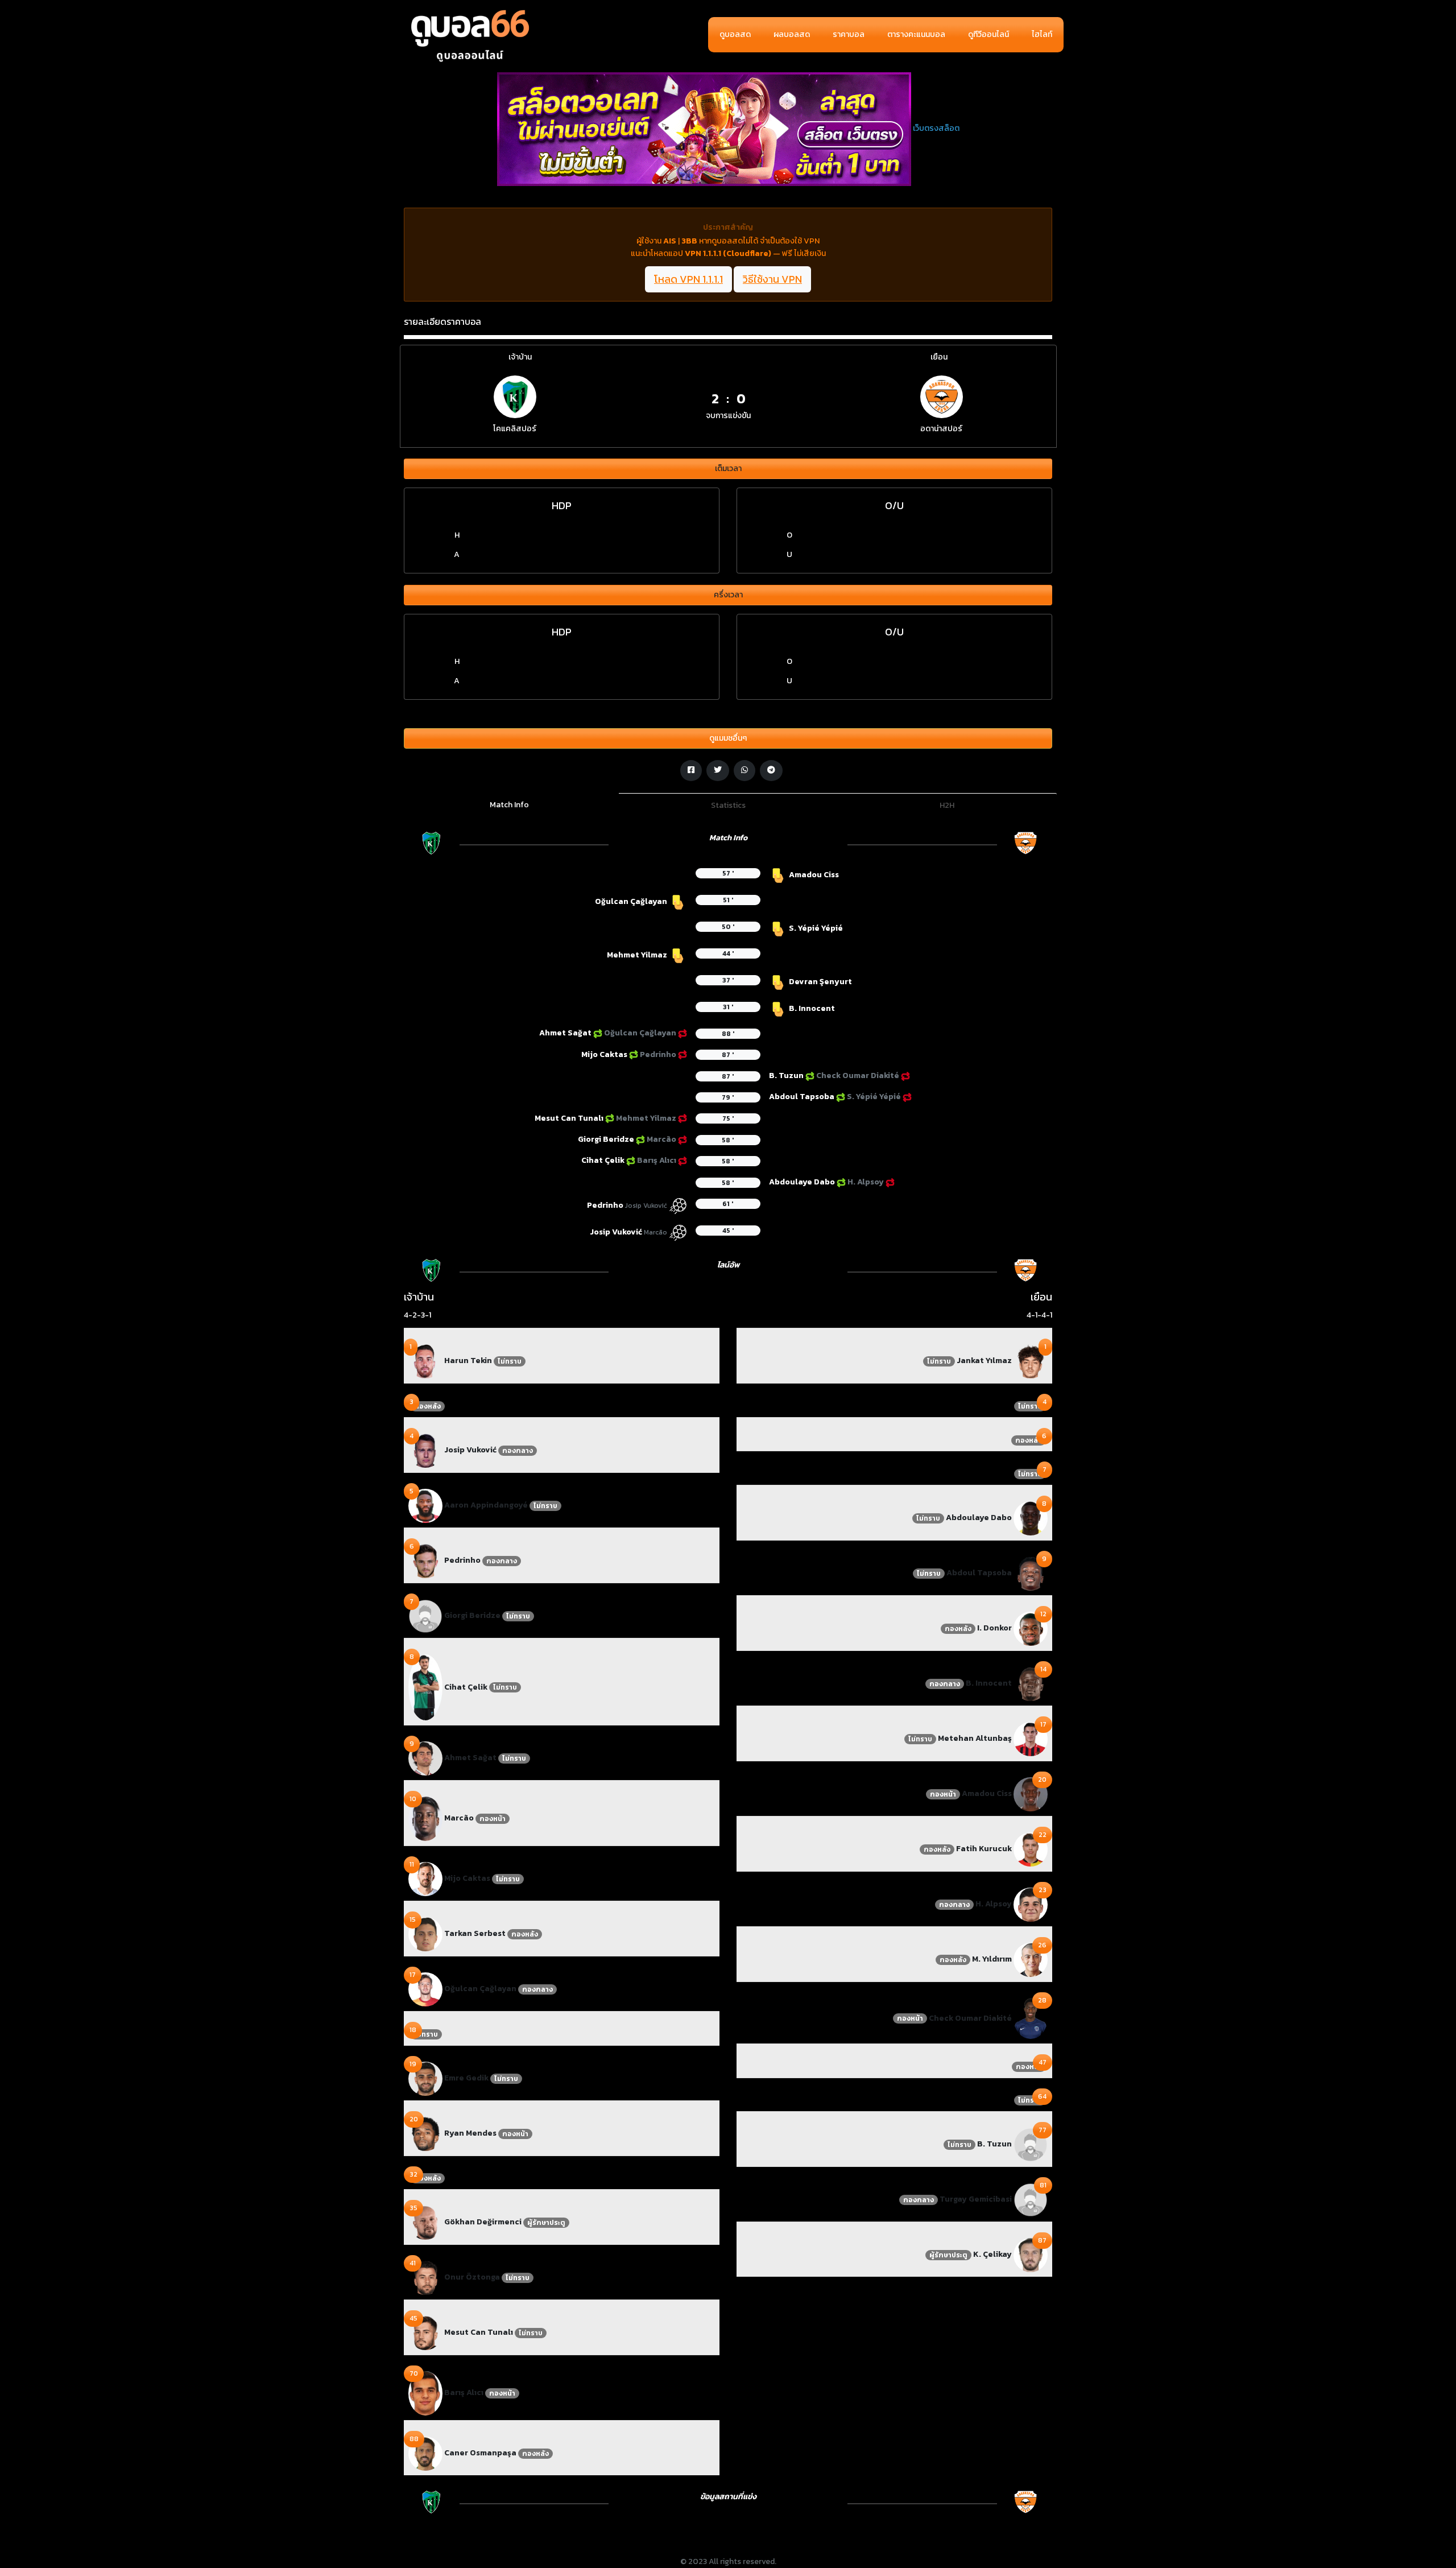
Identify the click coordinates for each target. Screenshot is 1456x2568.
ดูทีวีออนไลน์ (988, 34)
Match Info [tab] (509, 805)
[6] (425, 1560)
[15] (425, 1934)
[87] (1031, 2254)
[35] (425, 2222)
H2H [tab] (947, 805)
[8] (425, 1686)
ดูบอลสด (735, 34)
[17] (425, 1989)
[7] (425, 1615)
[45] (425, 2332)
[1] (425, 1361)
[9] (425, 1758)
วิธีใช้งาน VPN (772, 279)
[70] (425, 2393)
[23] (1031, 1904)
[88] (425, 2453)
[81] (1031, 2199)
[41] (425, 2277)
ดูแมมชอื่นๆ (728, 738)
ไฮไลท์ (1042, 34)
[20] (425, 2133)
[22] (1031, 1849)
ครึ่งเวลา (728, 595)
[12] (1031, 1628)
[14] (1031, 1683)
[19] (425, 2078)
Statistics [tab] (728, 805)
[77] (1031, 2144)
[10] (425, 1818)
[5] (425, 1505)
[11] (425, 1879)
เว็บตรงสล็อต (936, 128)
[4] (425, 1450)
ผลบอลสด (792, 34)
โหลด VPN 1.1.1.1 (688, 279)
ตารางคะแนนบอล (916, 34)
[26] (1031, 1959)
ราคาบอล (849, 34)
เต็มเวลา (728, 468)
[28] (1031, 2018)
